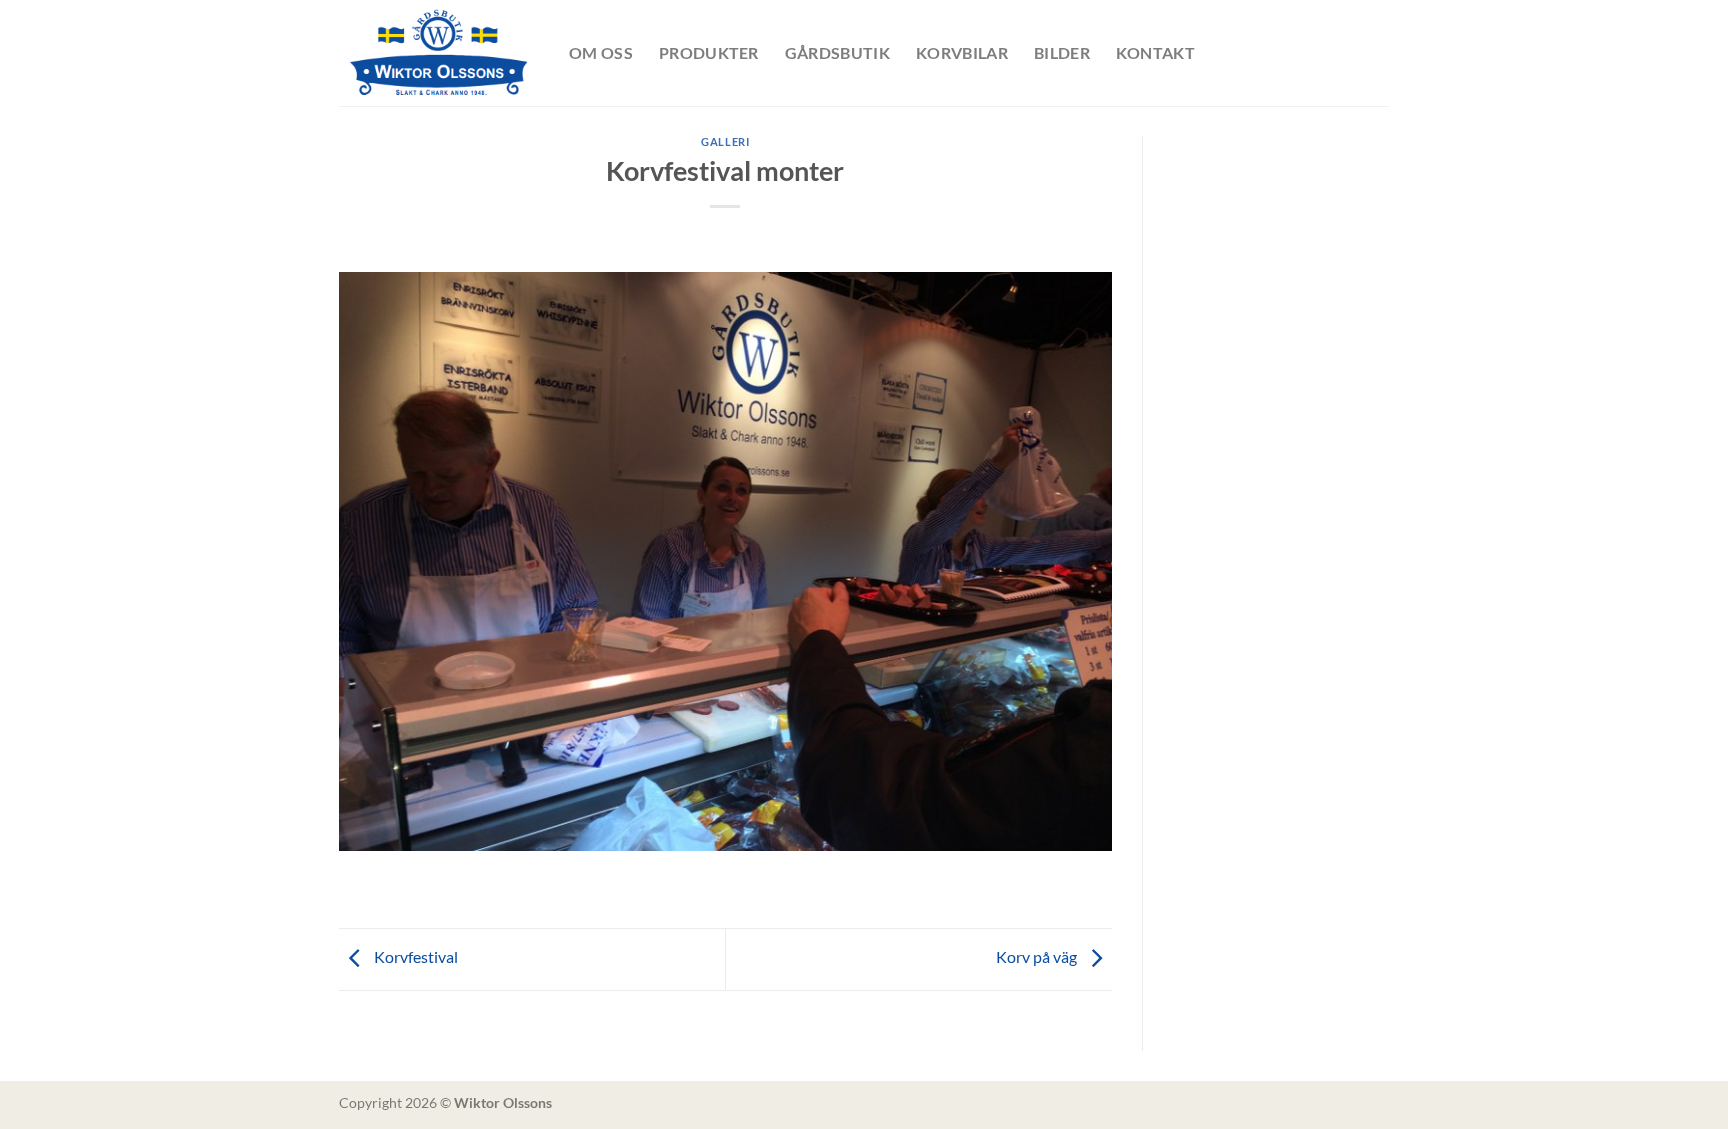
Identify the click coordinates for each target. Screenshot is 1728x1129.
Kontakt (1155, 52)
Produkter (709, 52)
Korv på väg (1038, 956)
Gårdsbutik (837, 52)
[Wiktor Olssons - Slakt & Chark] (439, 53)
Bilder (1062, 52)
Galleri (725, 141)
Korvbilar (962, 52)
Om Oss (601, 52)
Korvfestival (414, 956)
